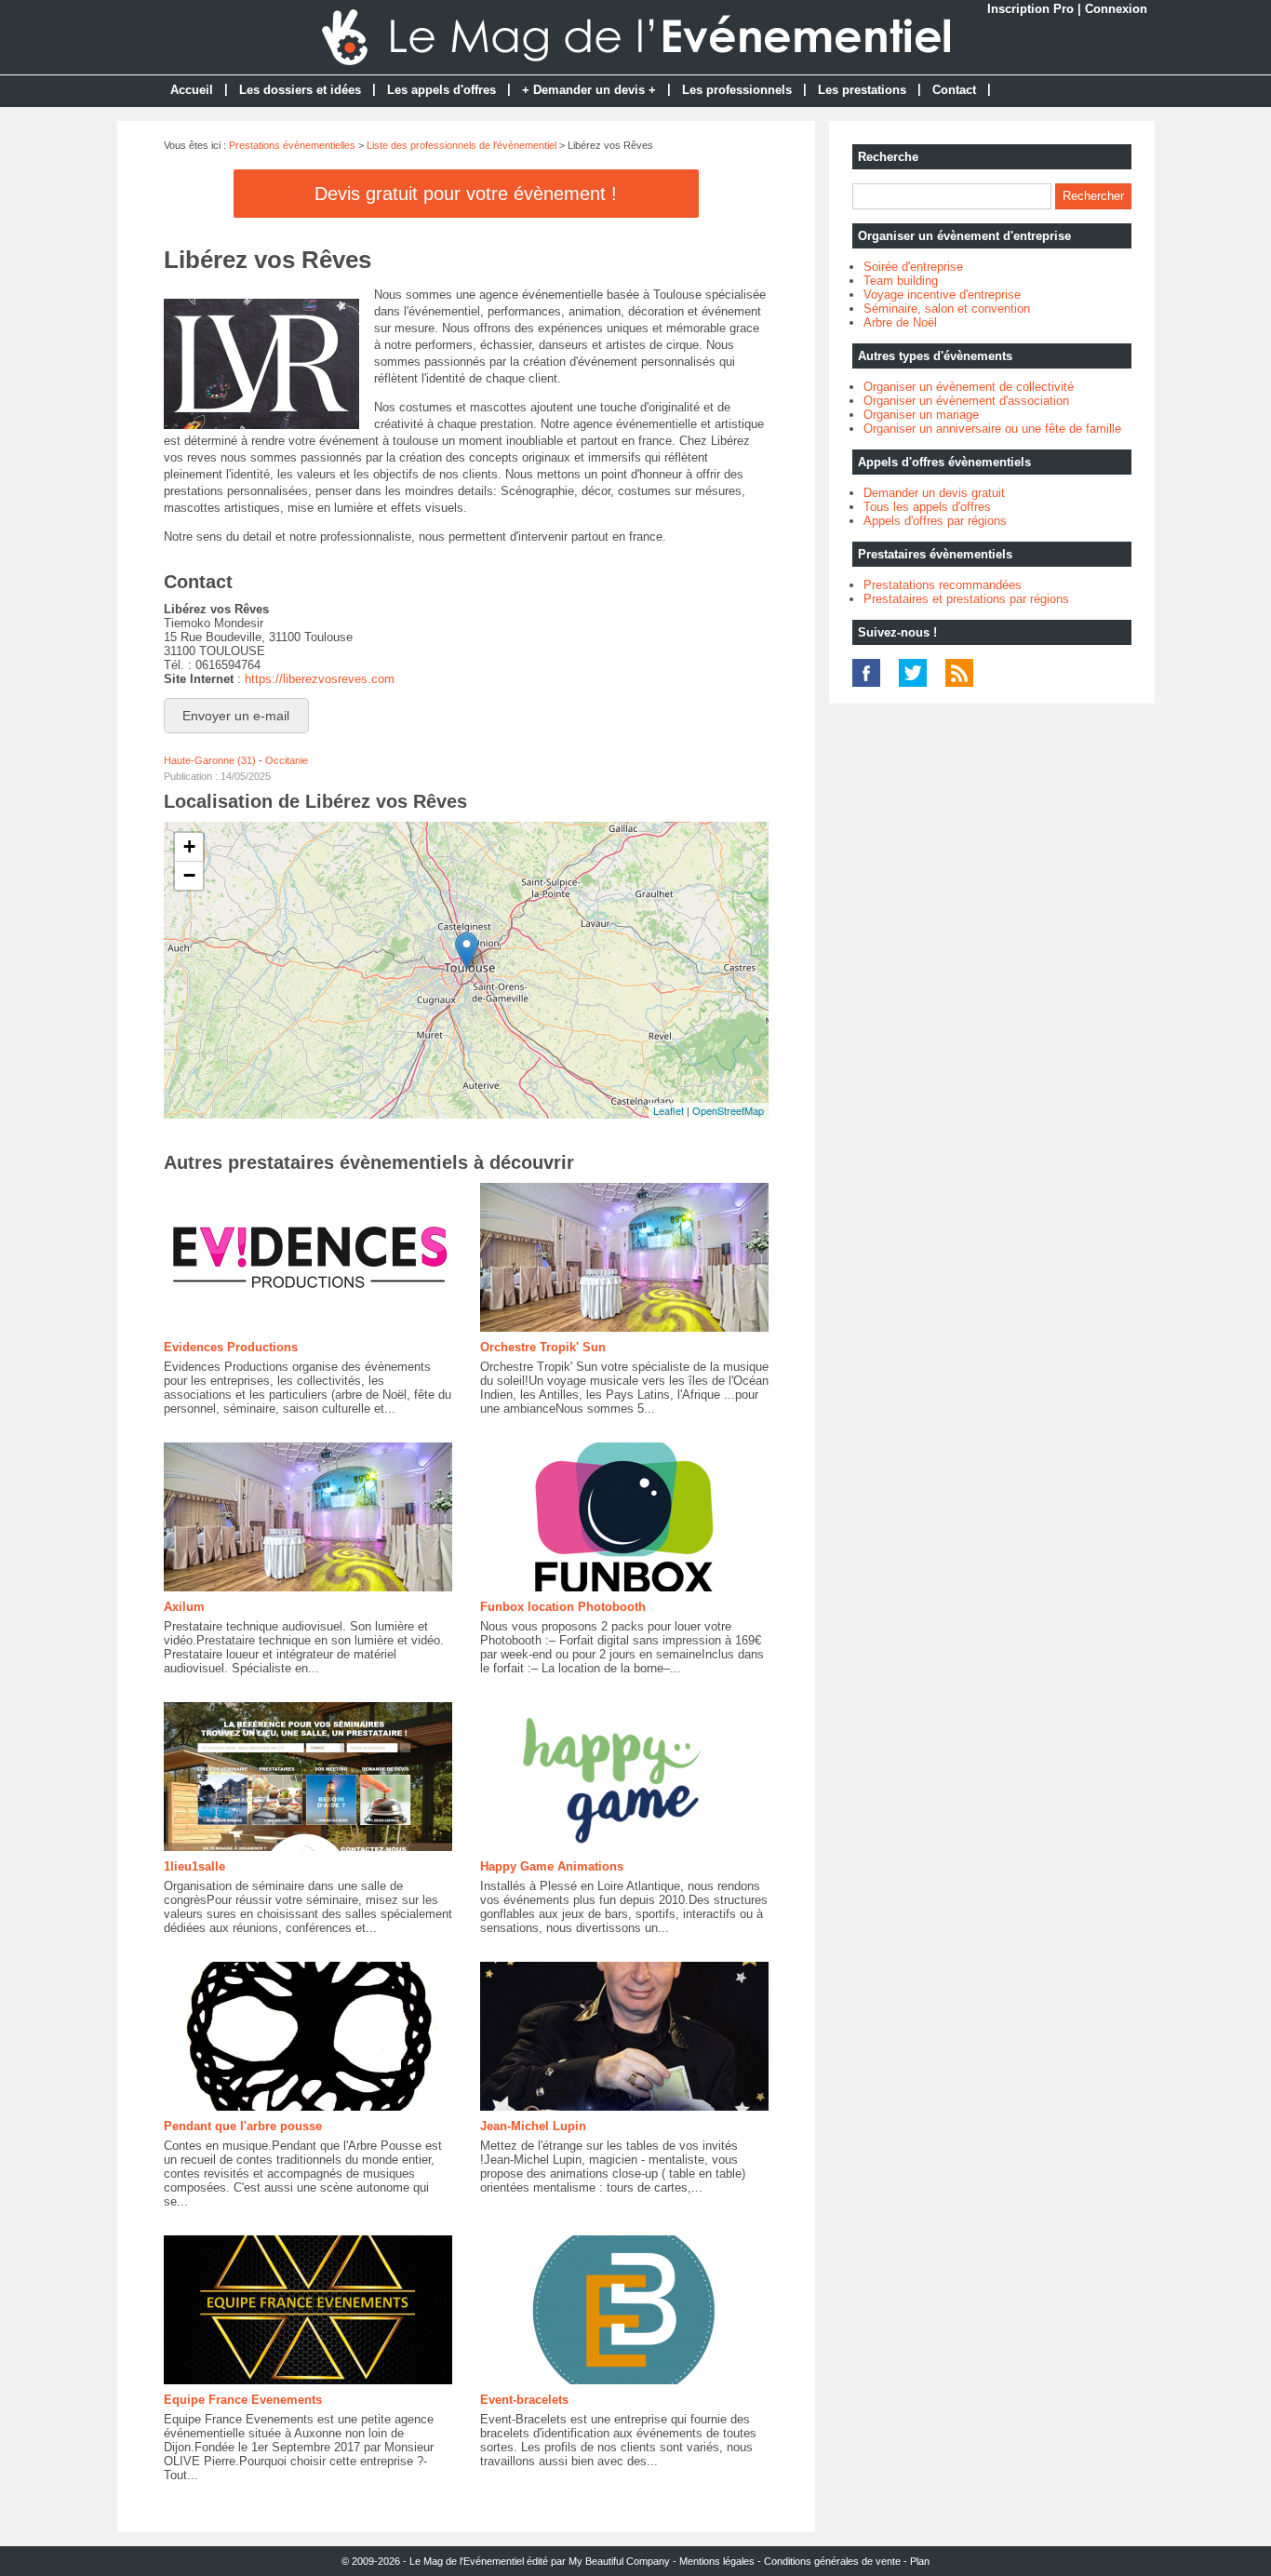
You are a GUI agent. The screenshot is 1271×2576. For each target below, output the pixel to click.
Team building (901, 281)
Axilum (184, 1607)
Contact (954, 90)
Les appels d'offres (442, 90)
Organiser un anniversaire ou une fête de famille (992, 429)
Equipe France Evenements (243, 2400)
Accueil (192, 90)
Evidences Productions (231, 1347)
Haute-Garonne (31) (210, 760)
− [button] (189, 875)
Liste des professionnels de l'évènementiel (462, 145)
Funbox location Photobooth (563, 1607)
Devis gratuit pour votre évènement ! (466, 194)
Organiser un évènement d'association (966, 401)
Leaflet (669, 1110)
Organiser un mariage (921, 415)
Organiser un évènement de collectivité (969, 387)
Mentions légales (717, 2561)
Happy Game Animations (552, 1866)
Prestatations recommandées (943, 585)
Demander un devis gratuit (934, 493)
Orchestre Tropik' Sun (543, 1347)
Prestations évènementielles (292, 145)
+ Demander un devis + (589, 90)
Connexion (1116, 9)
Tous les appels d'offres (927, 507)
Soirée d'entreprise (913, 267)
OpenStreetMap (728, 1110)
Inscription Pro (1030, 9)
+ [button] (189, 846)
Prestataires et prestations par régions (966, 599)
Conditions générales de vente (832, 2561)
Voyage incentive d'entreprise (942, 295)
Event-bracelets (524, 2400)
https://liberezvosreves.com (320, 679)
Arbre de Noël (900, 322)
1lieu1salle (194, 1866)
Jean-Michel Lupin (533, 2126)
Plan (920, 2561)
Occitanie (287, 760)
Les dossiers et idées (300, 90)
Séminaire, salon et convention (947, 309)
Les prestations (862, 90)
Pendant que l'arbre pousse (243, 2126)
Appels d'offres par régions (935, 521)
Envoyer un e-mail (236, 716)
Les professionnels (737, 90)
